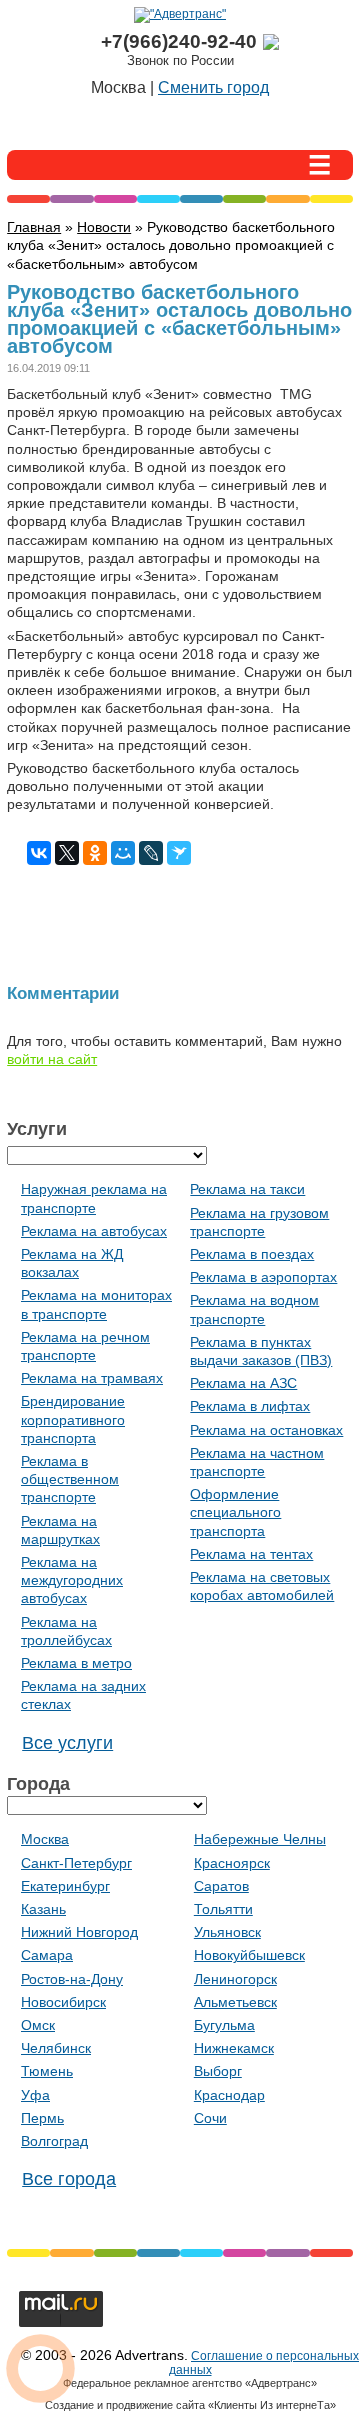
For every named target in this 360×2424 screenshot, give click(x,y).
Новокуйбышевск (249, 1955)
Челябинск (56, 2048)
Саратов (221, 1886)
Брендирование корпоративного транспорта (73, 1419)
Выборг (218, 2071)
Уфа (35, 2095)
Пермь (42, 2118)
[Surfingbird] (179, 853)
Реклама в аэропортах (263, 1277)
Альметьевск (235, 2002)
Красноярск (232, 1863)
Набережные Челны (260, 1839)
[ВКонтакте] (39, 853)
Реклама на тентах (251, 1554)
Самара (47, 1955)
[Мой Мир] (123, 853)
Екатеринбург (65, 1886)
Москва (45, 1839)
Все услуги (67, 1743)
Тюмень (47, 2071)
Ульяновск (227, 1932)
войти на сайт (52, 1059)
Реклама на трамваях (92, 1378)
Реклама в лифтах (250, 1406)
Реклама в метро (76, 1663)
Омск (38, 2025)
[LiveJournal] (151, 853)
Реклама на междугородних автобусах (72, 1580)
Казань (43, 1909)
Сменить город (213, 87)
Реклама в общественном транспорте (70, 1479)
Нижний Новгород (79, 1932)
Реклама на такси (247, 1189)
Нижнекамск (234, 2048)
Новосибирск (63, 2002)
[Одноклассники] (95, 853)
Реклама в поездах (252, 1254)
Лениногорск (235, 1979)
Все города (69, 2179)
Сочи (210, 2118)
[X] (67, 853)
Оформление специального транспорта (235, 1512)
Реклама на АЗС (243, 1383)
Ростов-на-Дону (72, 1979)
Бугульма (224, 2025)
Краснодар (229, 2095)
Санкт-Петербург (76, 1863)
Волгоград (54, 2141)
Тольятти (223, 1909)
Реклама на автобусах (94, 1231)
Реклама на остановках (266, 1430)
